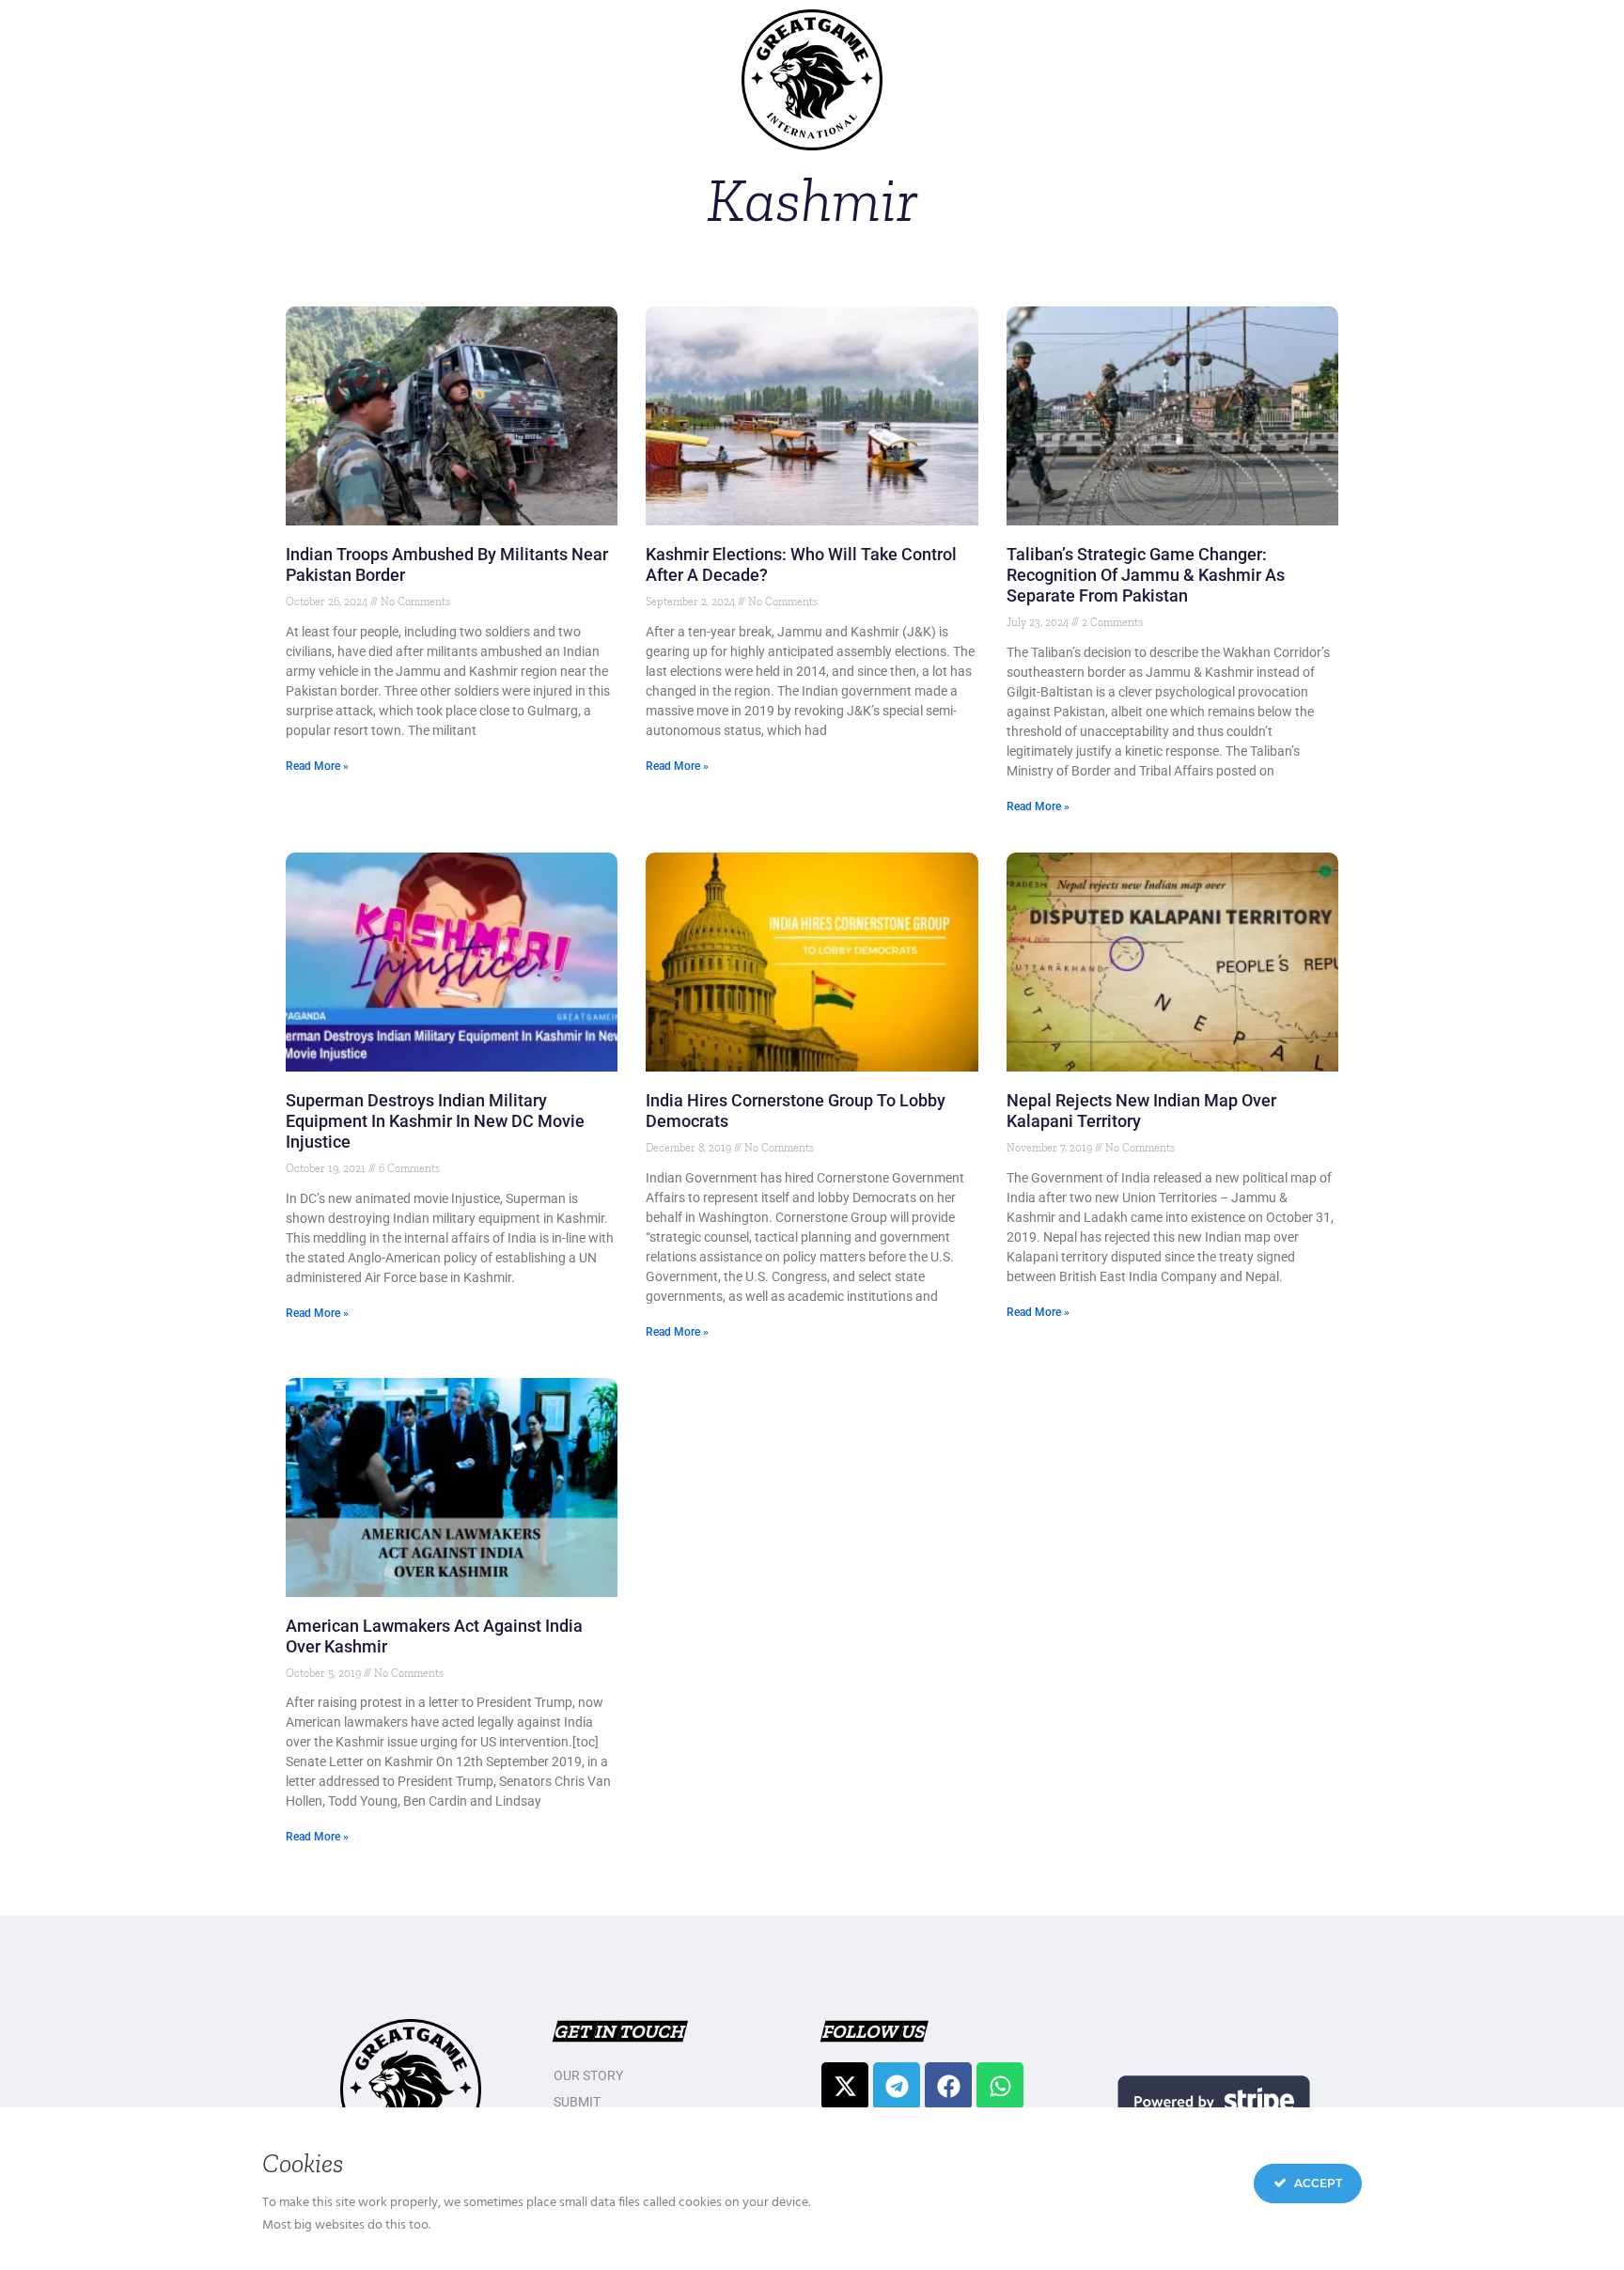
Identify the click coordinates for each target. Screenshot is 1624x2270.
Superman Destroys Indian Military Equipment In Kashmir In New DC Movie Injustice (435, 1121)
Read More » (317, 766)
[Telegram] (897, 2086)
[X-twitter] (845, 2086)
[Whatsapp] (1000, 2086)
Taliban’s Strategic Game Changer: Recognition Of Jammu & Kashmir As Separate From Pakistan (1146, 575)
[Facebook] (948, 2086)
